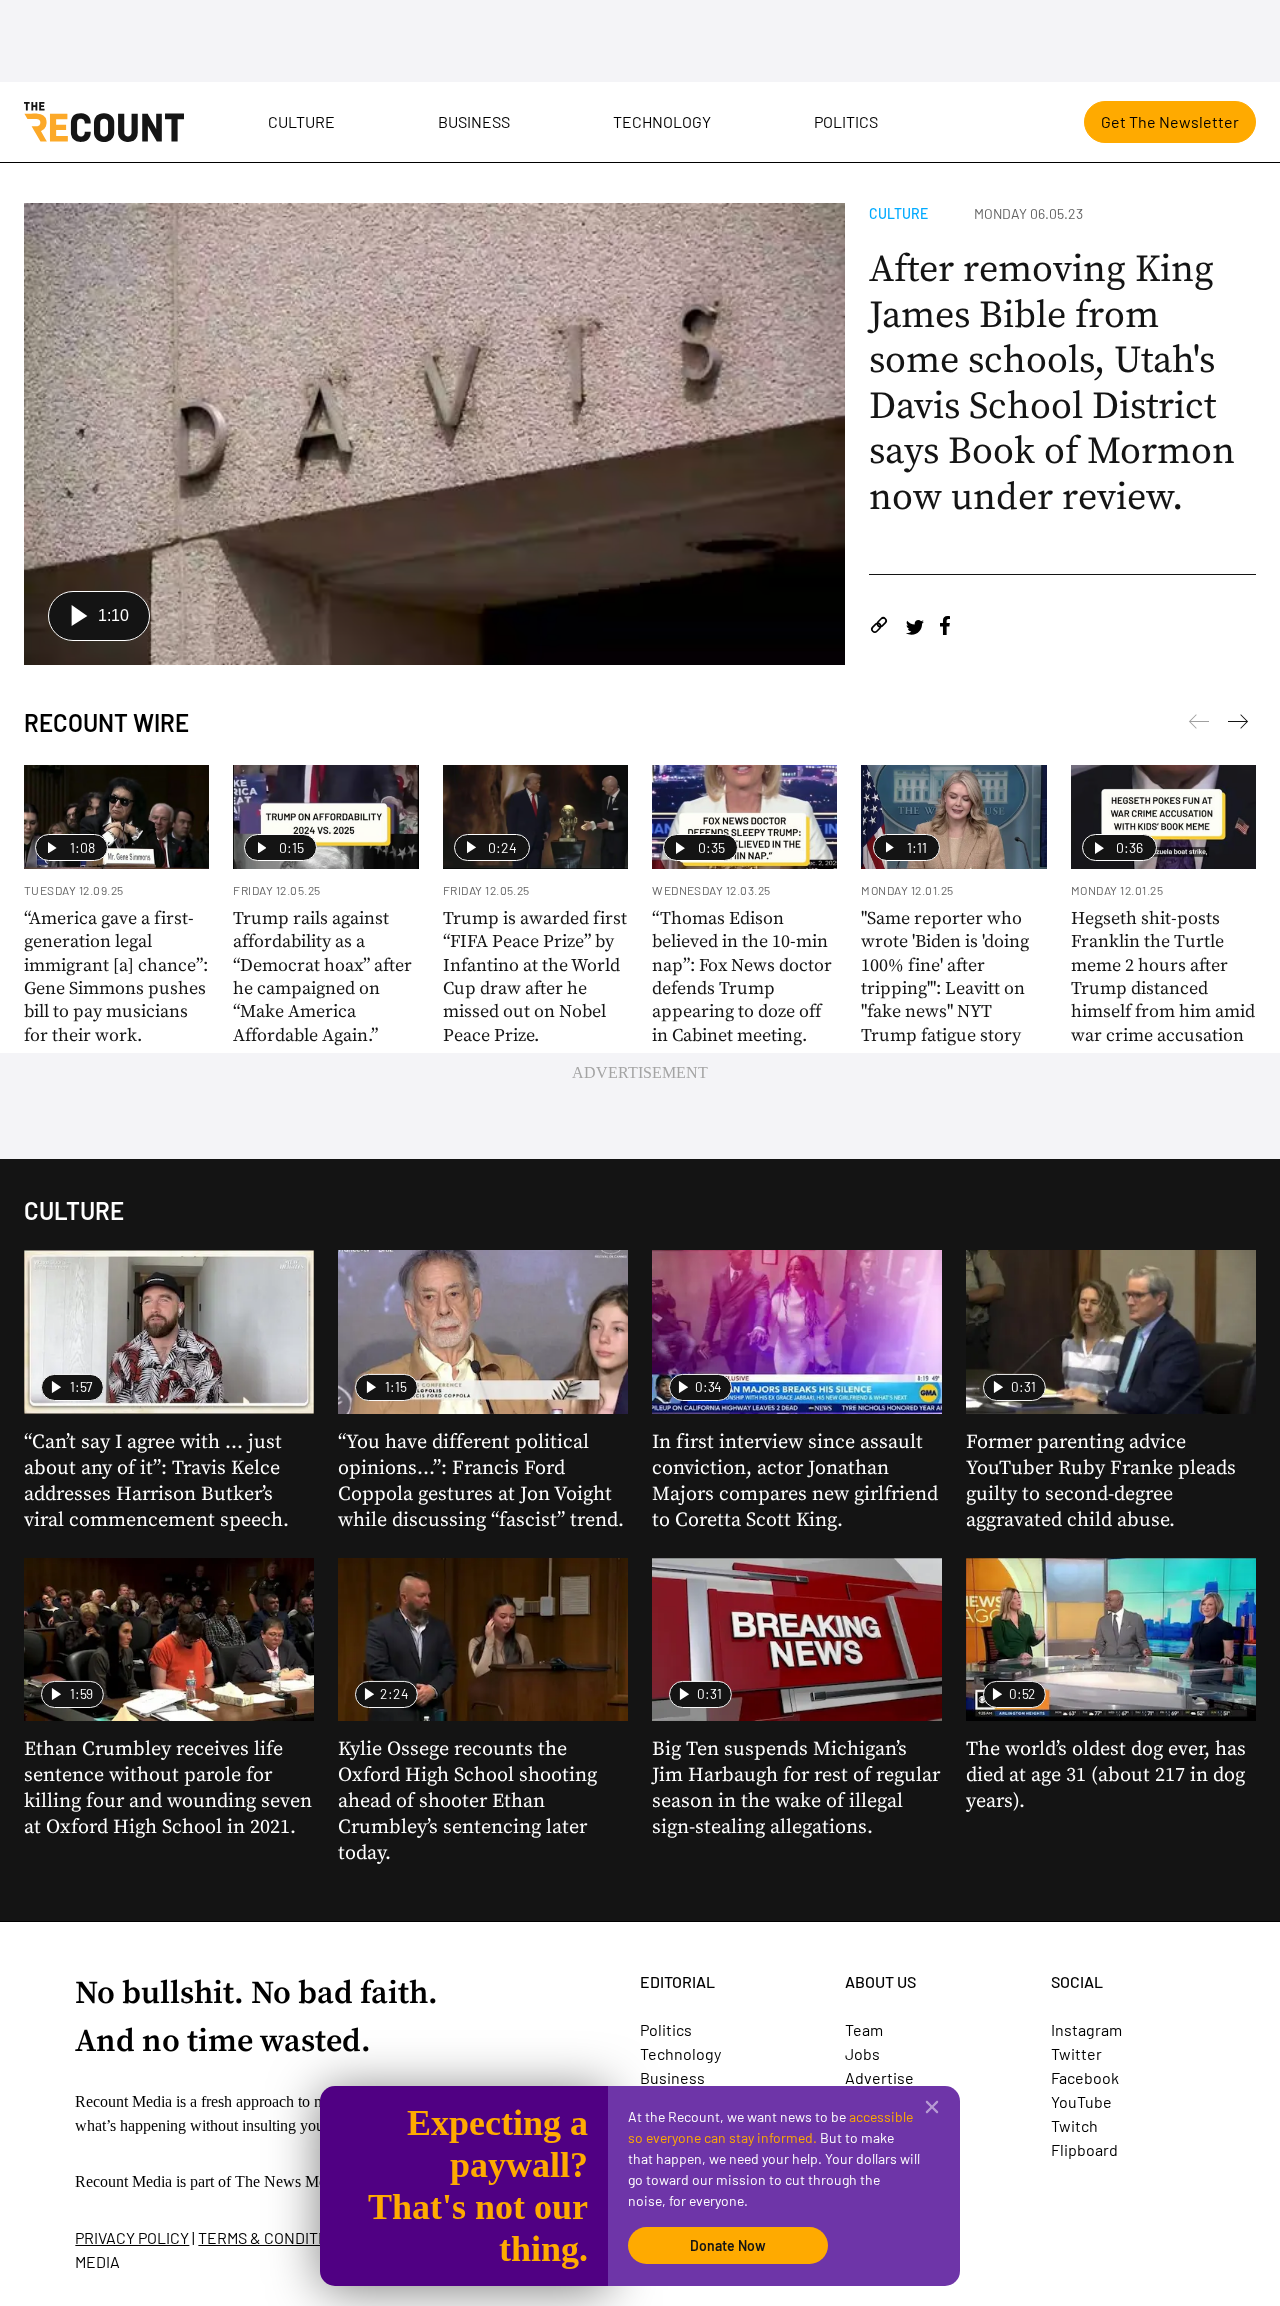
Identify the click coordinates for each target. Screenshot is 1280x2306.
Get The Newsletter (1170, 121)
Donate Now (728, 2245)
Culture (301, 121)
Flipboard (1084, 2149)
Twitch (1074, 2125)
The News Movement (304, 2181)
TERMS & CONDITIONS (275, 2237)
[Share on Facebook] (945, 628)
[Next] (1199, 725)
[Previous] (1238, 725)
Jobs (862, 2053)
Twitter (1076, 2053)
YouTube (1081, 2101)
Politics (846, 121)
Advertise (879, 2077)
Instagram (1086, 2029)
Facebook (1085, 2077)
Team (864, 2029)
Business (474, 121)
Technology (662, 121)
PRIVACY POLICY (132, 2237)
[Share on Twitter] (914, 628)
